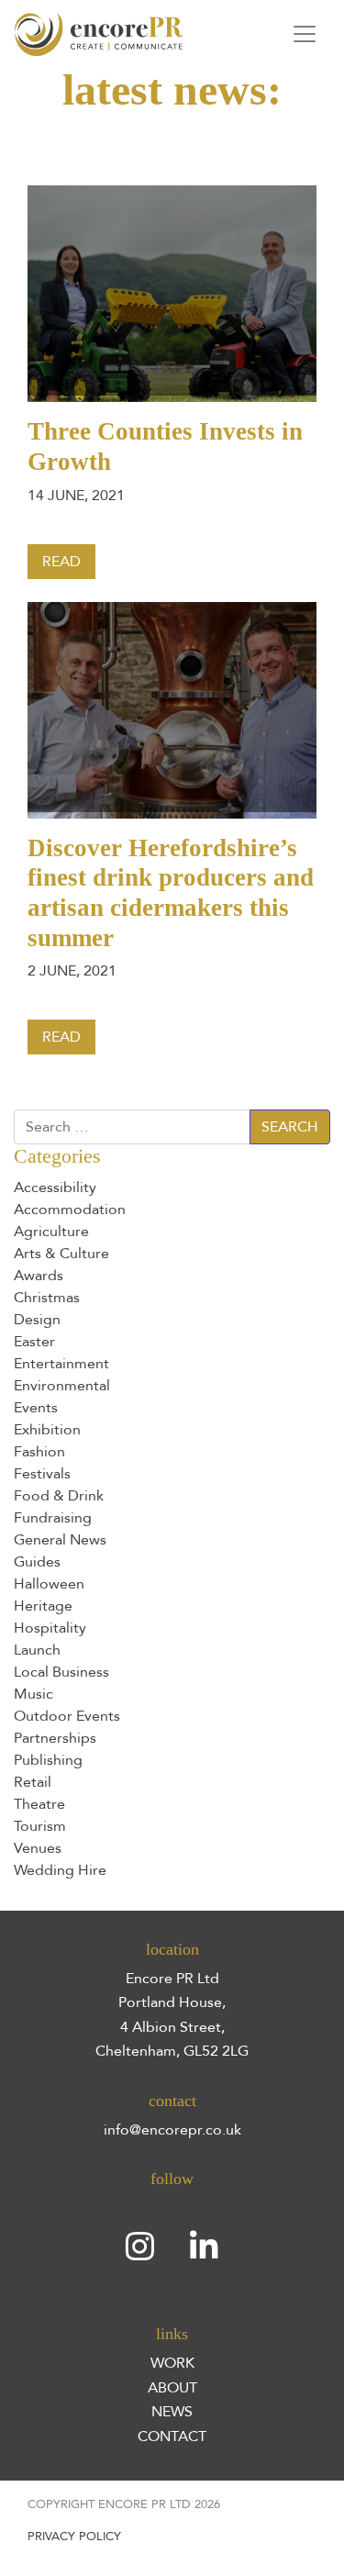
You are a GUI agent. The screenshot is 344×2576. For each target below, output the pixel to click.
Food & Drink (59, 1496)
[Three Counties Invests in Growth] (172, 293)
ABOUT (172, 2388)
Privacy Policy (74, 2537)
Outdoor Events (67, 1716)
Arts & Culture (61, 1254)
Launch (37, 1650)
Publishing (48, 1760)
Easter (34, 1342)
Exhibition (47, 1430)
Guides (37, 1562)
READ (61, 562)
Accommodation (70, 1210)
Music (33, 1694)
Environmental (62, 1386)
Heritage (43, 1606)
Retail (33, 1782)
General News (60, 1540)
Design (37, 1320)
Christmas (47, 1298)
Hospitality (50, 1628)
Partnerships (55, 1738)
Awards (39, 1276)
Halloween (49, 1584)
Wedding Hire (60, 1870)
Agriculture (51, 1232)
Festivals (42, 1474)
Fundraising (53, 1518)
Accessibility (55, 1188)
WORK (172, 2363)
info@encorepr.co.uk (172, 2130)
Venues (38, 1848)
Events (36, 1408)
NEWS (172, 2412)
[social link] (140, 2247)
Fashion (39, 1452)
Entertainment (61, 1364)
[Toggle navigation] (305, 34)
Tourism (40, 1826)
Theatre (39, 1804)
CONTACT (172, 2437)
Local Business (61, 1672)
